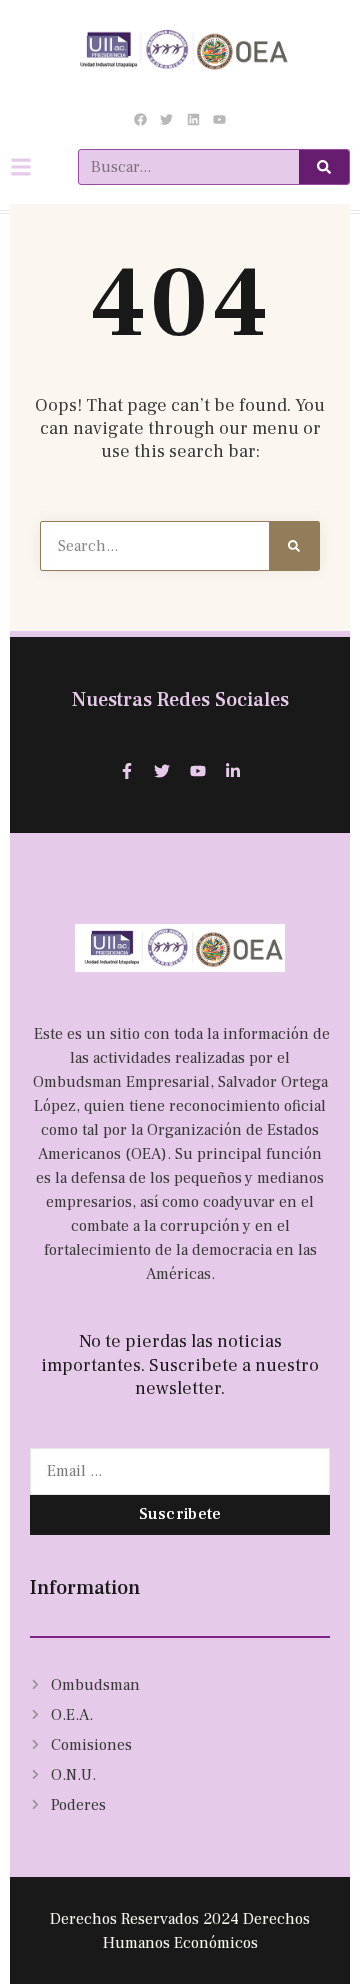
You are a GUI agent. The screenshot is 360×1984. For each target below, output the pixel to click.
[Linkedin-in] (234, 771)
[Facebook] (141, 119)
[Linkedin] (193, 119)
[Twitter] (167, 119)
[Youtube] (219, 119)
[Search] (324, 167)
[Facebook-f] (127, 771)
